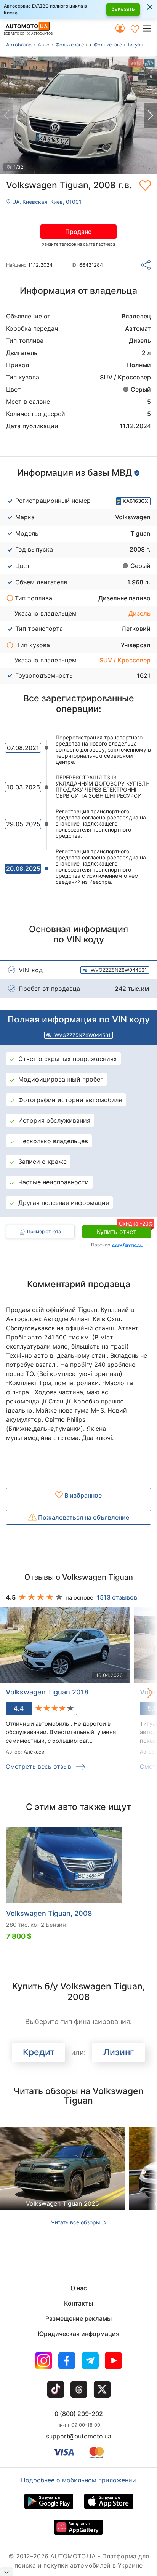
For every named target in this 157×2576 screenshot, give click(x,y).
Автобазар (19, 45)
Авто (44, 45)
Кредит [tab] (39, 2052)
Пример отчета (44, 1231)
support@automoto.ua (79, 2436)
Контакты (78, 2303)
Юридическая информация (78, 2334)
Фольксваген (71, 45)
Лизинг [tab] (119, 2052)
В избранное (82, 1495)
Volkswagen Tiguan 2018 (47, 1692)
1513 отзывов (117, 1597)
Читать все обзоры (76, 2222)
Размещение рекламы (78, 2318)
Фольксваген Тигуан (119, 45)
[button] (150, 28)
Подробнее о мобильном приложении (78, 2480)
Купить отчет (124, 1230)
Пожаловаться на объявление (83, 1517)
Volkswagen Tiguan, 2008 (49, 1913)
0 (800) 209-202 (79, 2414)
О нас (79, 2288)
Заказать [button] (123, 9)
